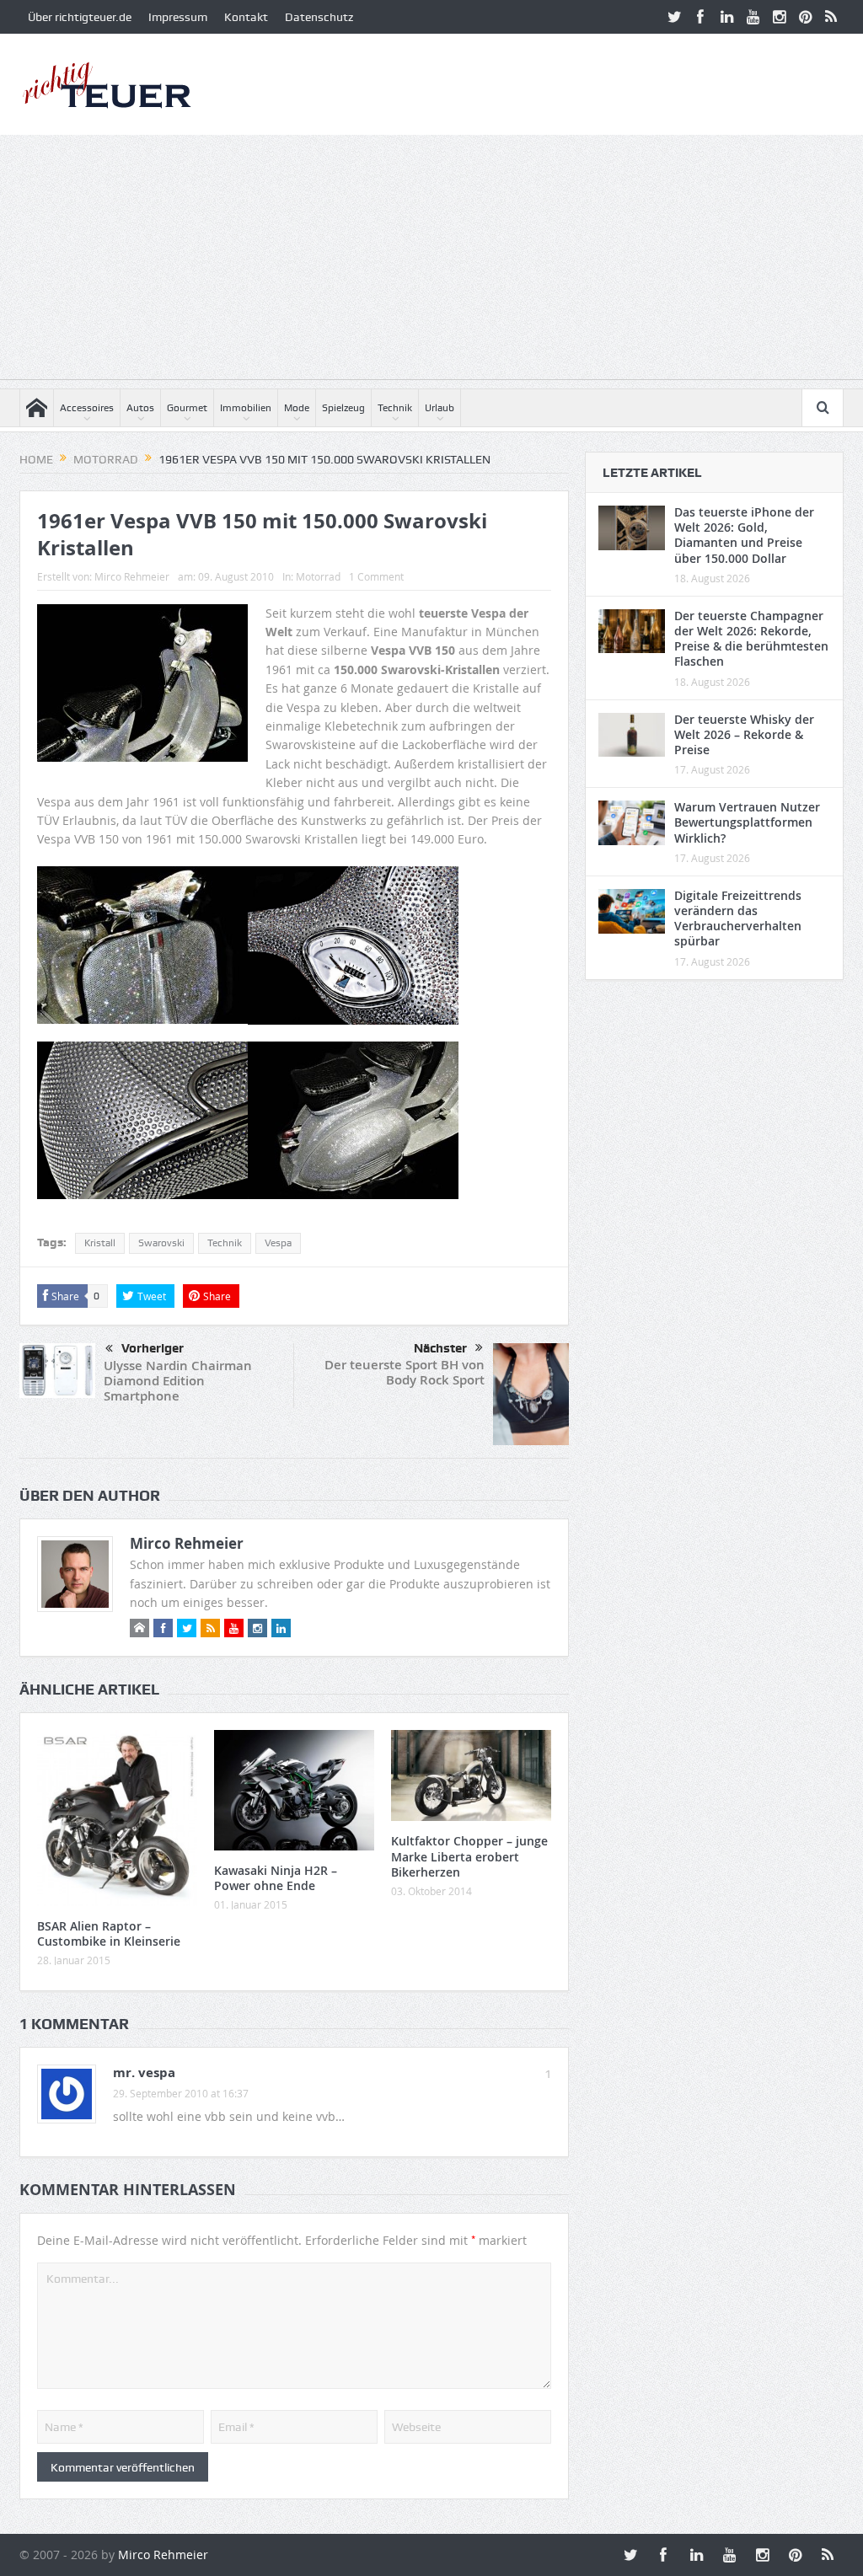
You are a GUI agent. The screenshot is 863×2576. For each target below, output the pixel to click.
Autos (140, 408)
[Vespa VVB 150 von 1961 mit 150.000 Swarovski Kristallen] (142, 952)
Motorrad (318, 576)
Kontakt (246, 17)
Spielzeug (343, 408)
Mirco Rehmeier (132, 576)
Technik (395, 408)
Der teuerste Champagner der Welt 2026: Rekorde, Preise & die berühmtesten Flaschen (751, 639)
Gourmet (187, 408)
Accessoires (87, 408)
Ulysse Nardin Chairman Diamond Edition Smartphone (178, 1381)
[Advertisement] (431, 261)
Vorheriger (153, 1348)
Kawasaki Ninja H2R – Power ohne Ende (276, 1878)
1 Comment (376, 576)
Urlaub (440, 408)
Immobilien (246, 408)
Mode (297, 408)
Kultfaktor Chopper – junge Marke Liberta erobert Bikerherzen (469, 1856)
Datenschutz (319, 17)
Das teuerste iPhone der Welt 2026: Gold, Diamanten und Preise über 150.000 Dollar (744, 535)
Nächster (440, 1348)
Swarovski (161, 1243)
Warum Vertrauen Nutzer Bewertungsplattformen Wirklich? (747, 822)
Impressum (178, 17)
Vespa (278, 1243)
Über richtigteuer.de (80, 17)
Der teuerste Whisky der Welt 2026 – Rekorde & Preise (744, 734)
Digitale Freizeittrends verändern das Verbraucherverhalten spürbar (738, 918)
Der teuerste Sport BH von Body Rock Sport (405, 1372)
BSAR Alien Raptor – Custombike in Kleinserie (109, 1933)
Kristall (100, 1243)
